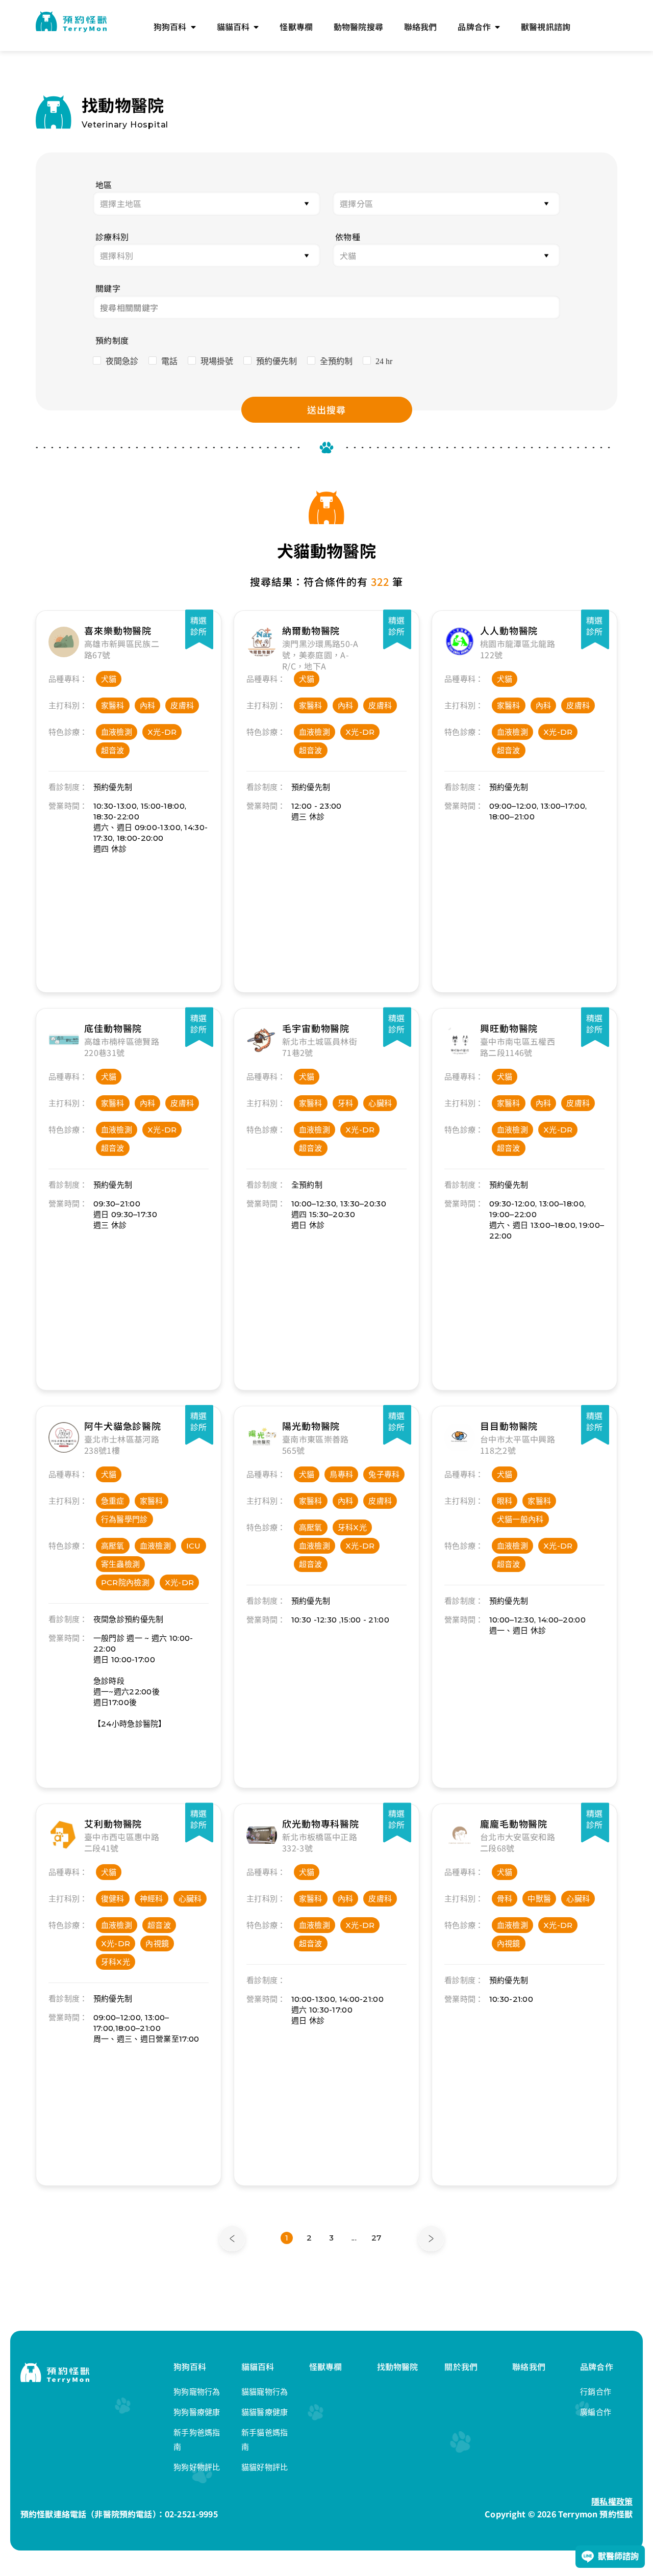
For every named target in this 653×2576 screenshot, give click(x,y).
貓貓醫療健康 (265, 2412)
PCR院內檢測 (125, 1582)
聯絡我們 (529, 2366)
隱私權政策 (612, 2501)
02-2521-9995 (191, 2514)
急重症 (113, 1501)
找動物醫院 (398, 2366)
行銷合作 (596, 2392)
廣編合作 (596, 2412)
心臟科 (380, 1103)
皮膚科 (182, 705)
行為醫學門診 (124, 1519)
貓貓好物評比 (265, 2467)
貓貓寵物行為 (265, 2392)
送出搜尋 (326, 409)
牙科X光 (352, 1527)
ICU (194, 1546)
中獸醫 (539, 1899)
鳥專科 (341, 1474)
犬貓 (109, 679)
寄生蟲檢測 (121, 1564)
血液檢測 (117, 732)
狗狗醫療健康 (197, 2412)
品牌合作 (597, 2366)
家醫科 (113, 705)
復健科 (113, 1899)
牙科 (346, 1103)
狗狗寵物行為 (197, 2392)
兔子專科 (384, 1474)
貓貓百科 (258, 2366)
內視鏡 (157, 1943)
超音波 (113, 750)
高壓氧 (113, 1546)
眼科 (505, 1501)
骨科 (505, 1899)
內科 (148, 705)
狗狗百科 (190, 2366)
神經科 (152, 1899)
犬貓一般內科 (520, 1519)
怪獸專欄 (326, 2366)
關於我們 (461, 2366)
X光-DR (162, 732)
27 (376, 2238)
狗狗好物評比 (197, 2467)
